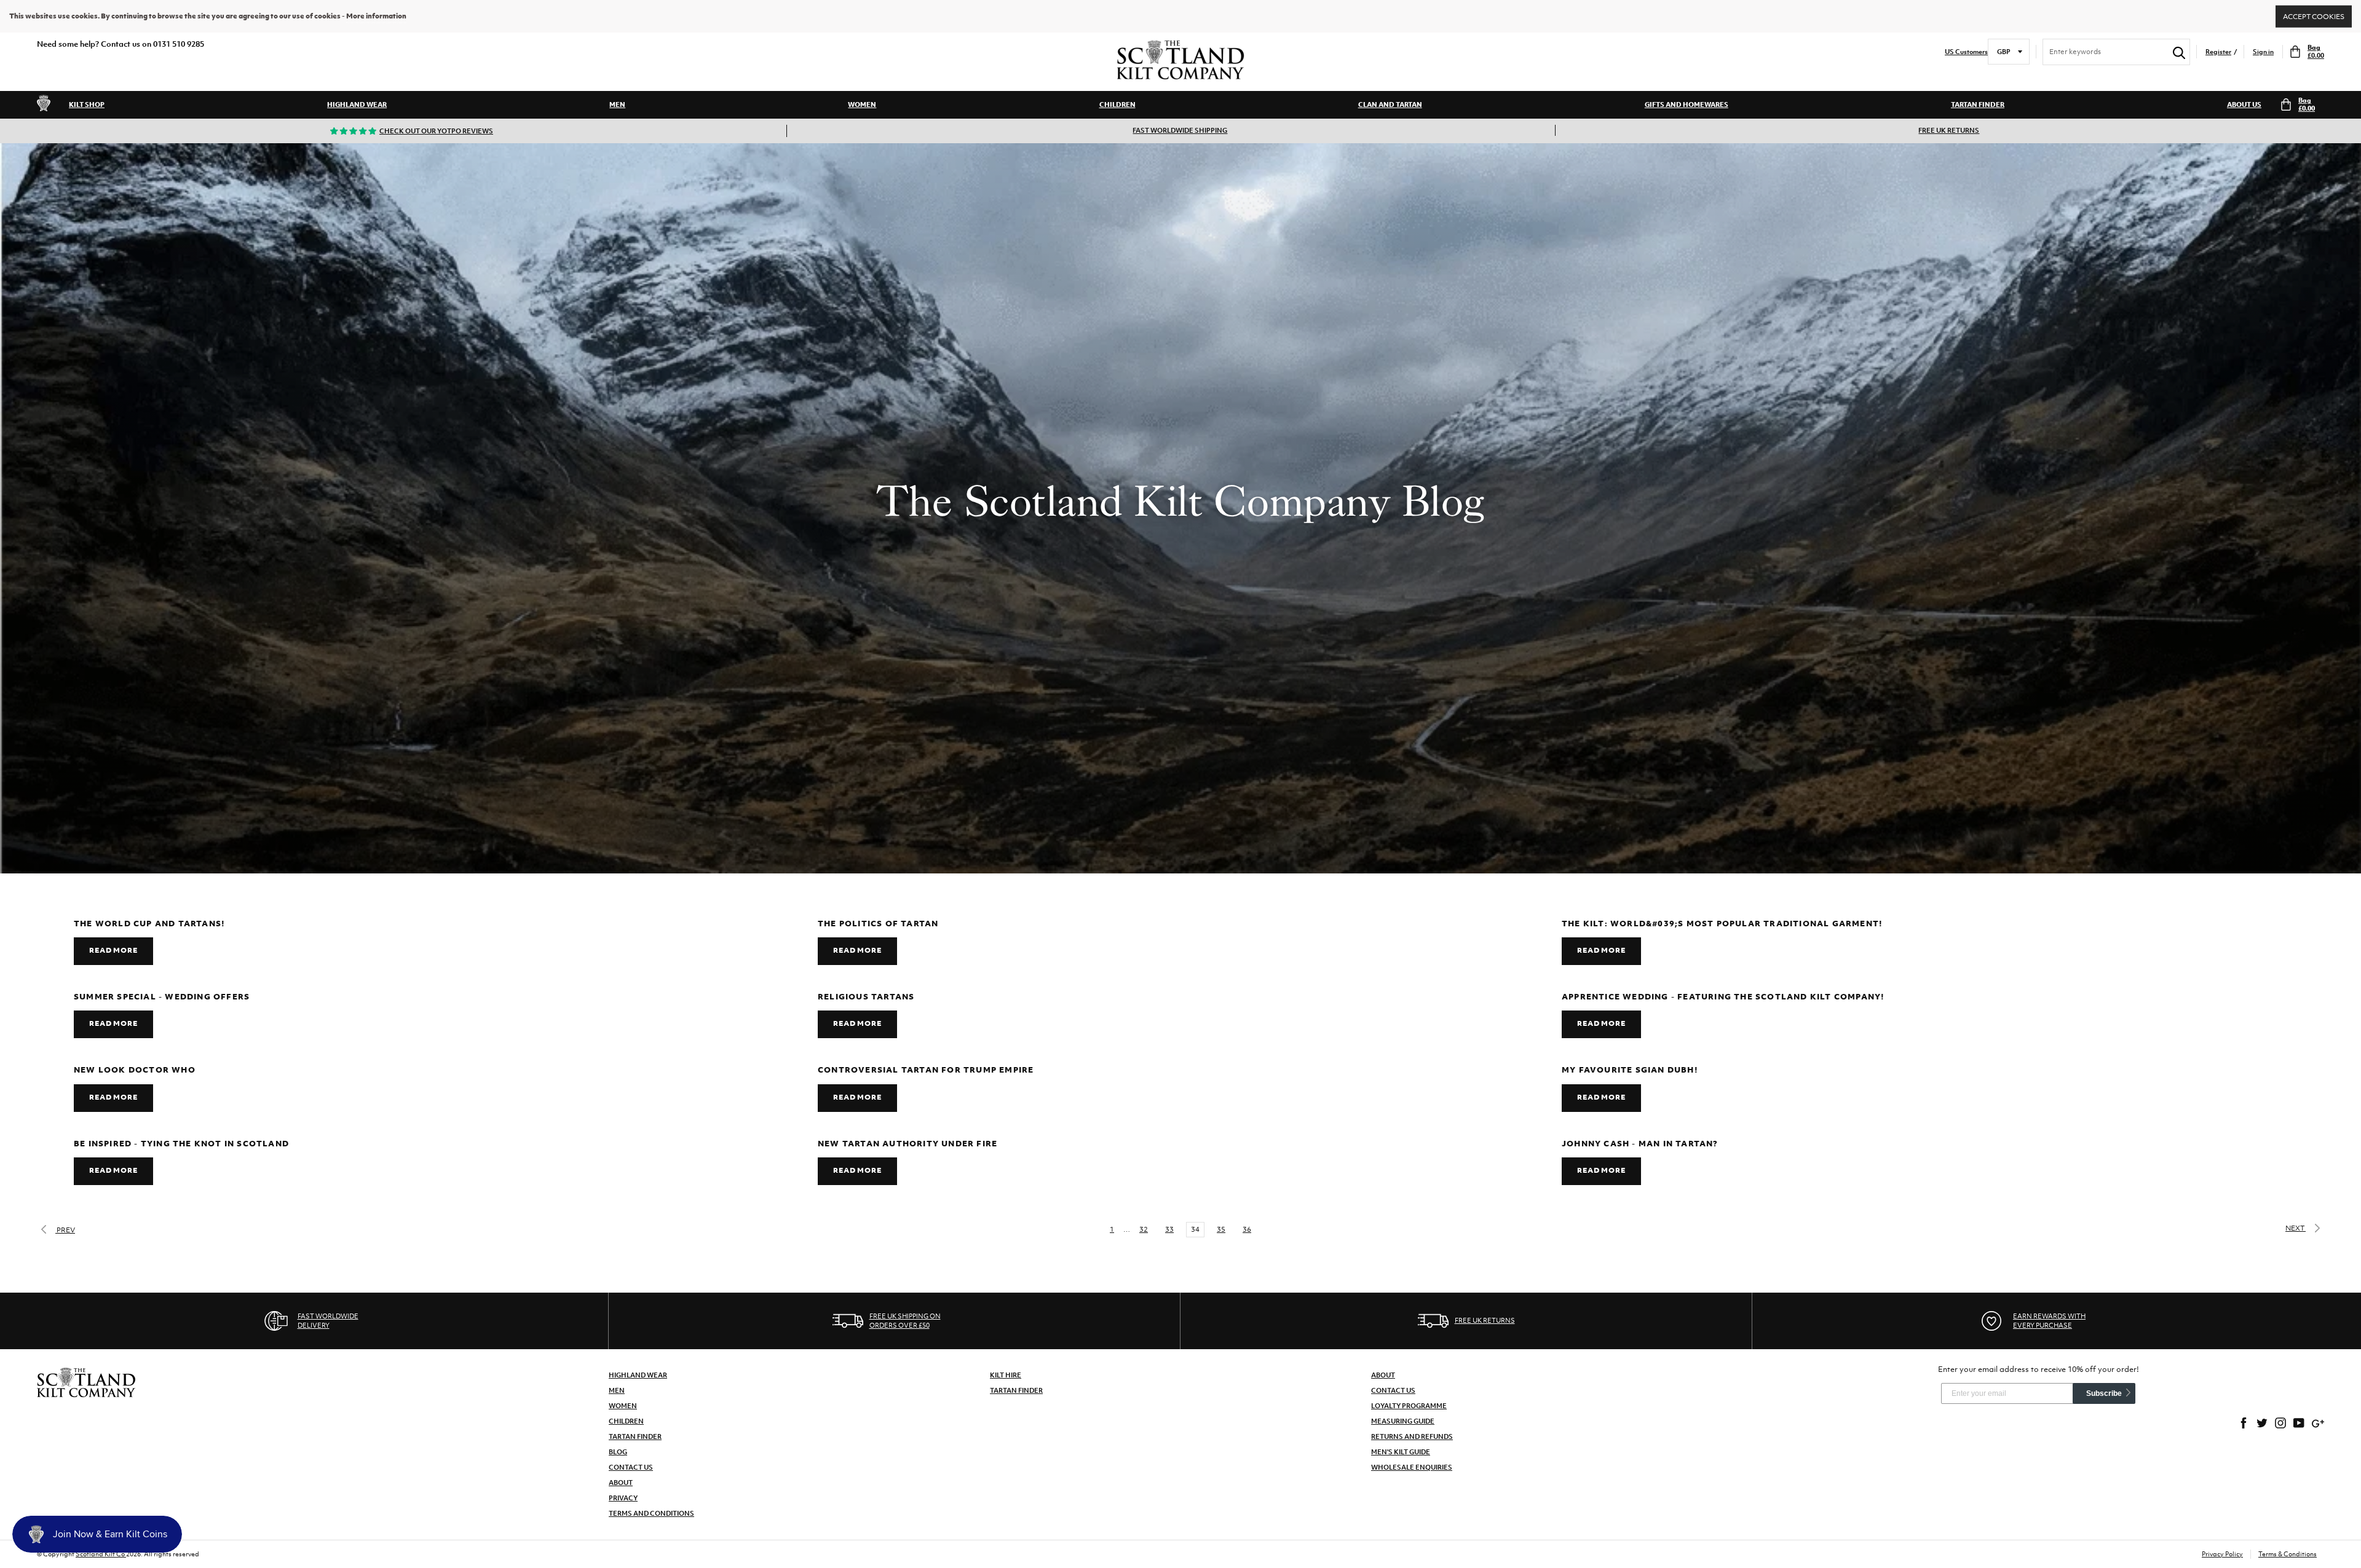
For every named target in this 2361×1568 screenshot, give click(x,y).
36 (1247, 1229)
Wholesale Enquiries (1412, 1467)
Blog (618, 1452)
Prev (65, 1230)
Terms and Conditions (651, 1513)
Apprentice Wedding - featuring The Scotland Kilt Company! (1723, 997)
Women (862, 104)
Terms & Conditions (2288, 1554)
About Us (2244, 104)
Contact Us (631, 1467)
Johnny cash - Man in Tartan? (1640, 1144)
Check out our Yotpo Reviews (436, 131)
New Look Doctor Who (135, 1070)
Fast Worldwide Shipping (1180, 130)
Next (2296, 1228)
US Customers (1966, 52)
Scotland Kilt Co (101, 1554)
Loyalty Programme (1409, 1406)
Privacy (623, 1498)
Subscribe (2104, 1393)
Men (617, 104)
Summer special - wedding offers (162, 997)
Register (2218, 52)
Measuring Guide (1403, 1421)
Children (1117, 104)
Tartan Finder (1978, 104)
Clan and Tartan (1390, 104)
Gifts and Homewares (1687, 104)
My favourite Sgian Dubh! (1630, 1070)
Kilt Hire (1006, 1375)
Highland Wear (357, 104)
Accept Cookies (2314, 16)
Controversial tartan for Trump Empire (926, 1070)
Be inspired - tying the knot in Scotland (181, 1144)
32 (1144, 1229)
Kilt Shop (87, 104)
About (621, 1483)
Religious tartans (866, 997)
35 (1221, 1229)
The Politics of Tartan (878, 924)
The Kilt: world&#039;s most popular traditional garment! (1722, 924)
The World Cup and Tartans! (149, 924)
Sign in (2263, 52)
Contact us (1393, 1390)
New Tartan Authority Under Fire (908, 1144)
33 (1169, 1229)
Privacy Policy (2222, 1554)
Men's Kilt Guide (1401, 1452)
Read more (113, 950)
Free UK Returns (1949, 130)
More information (376, 16)
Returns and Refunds (1412, 1436)
